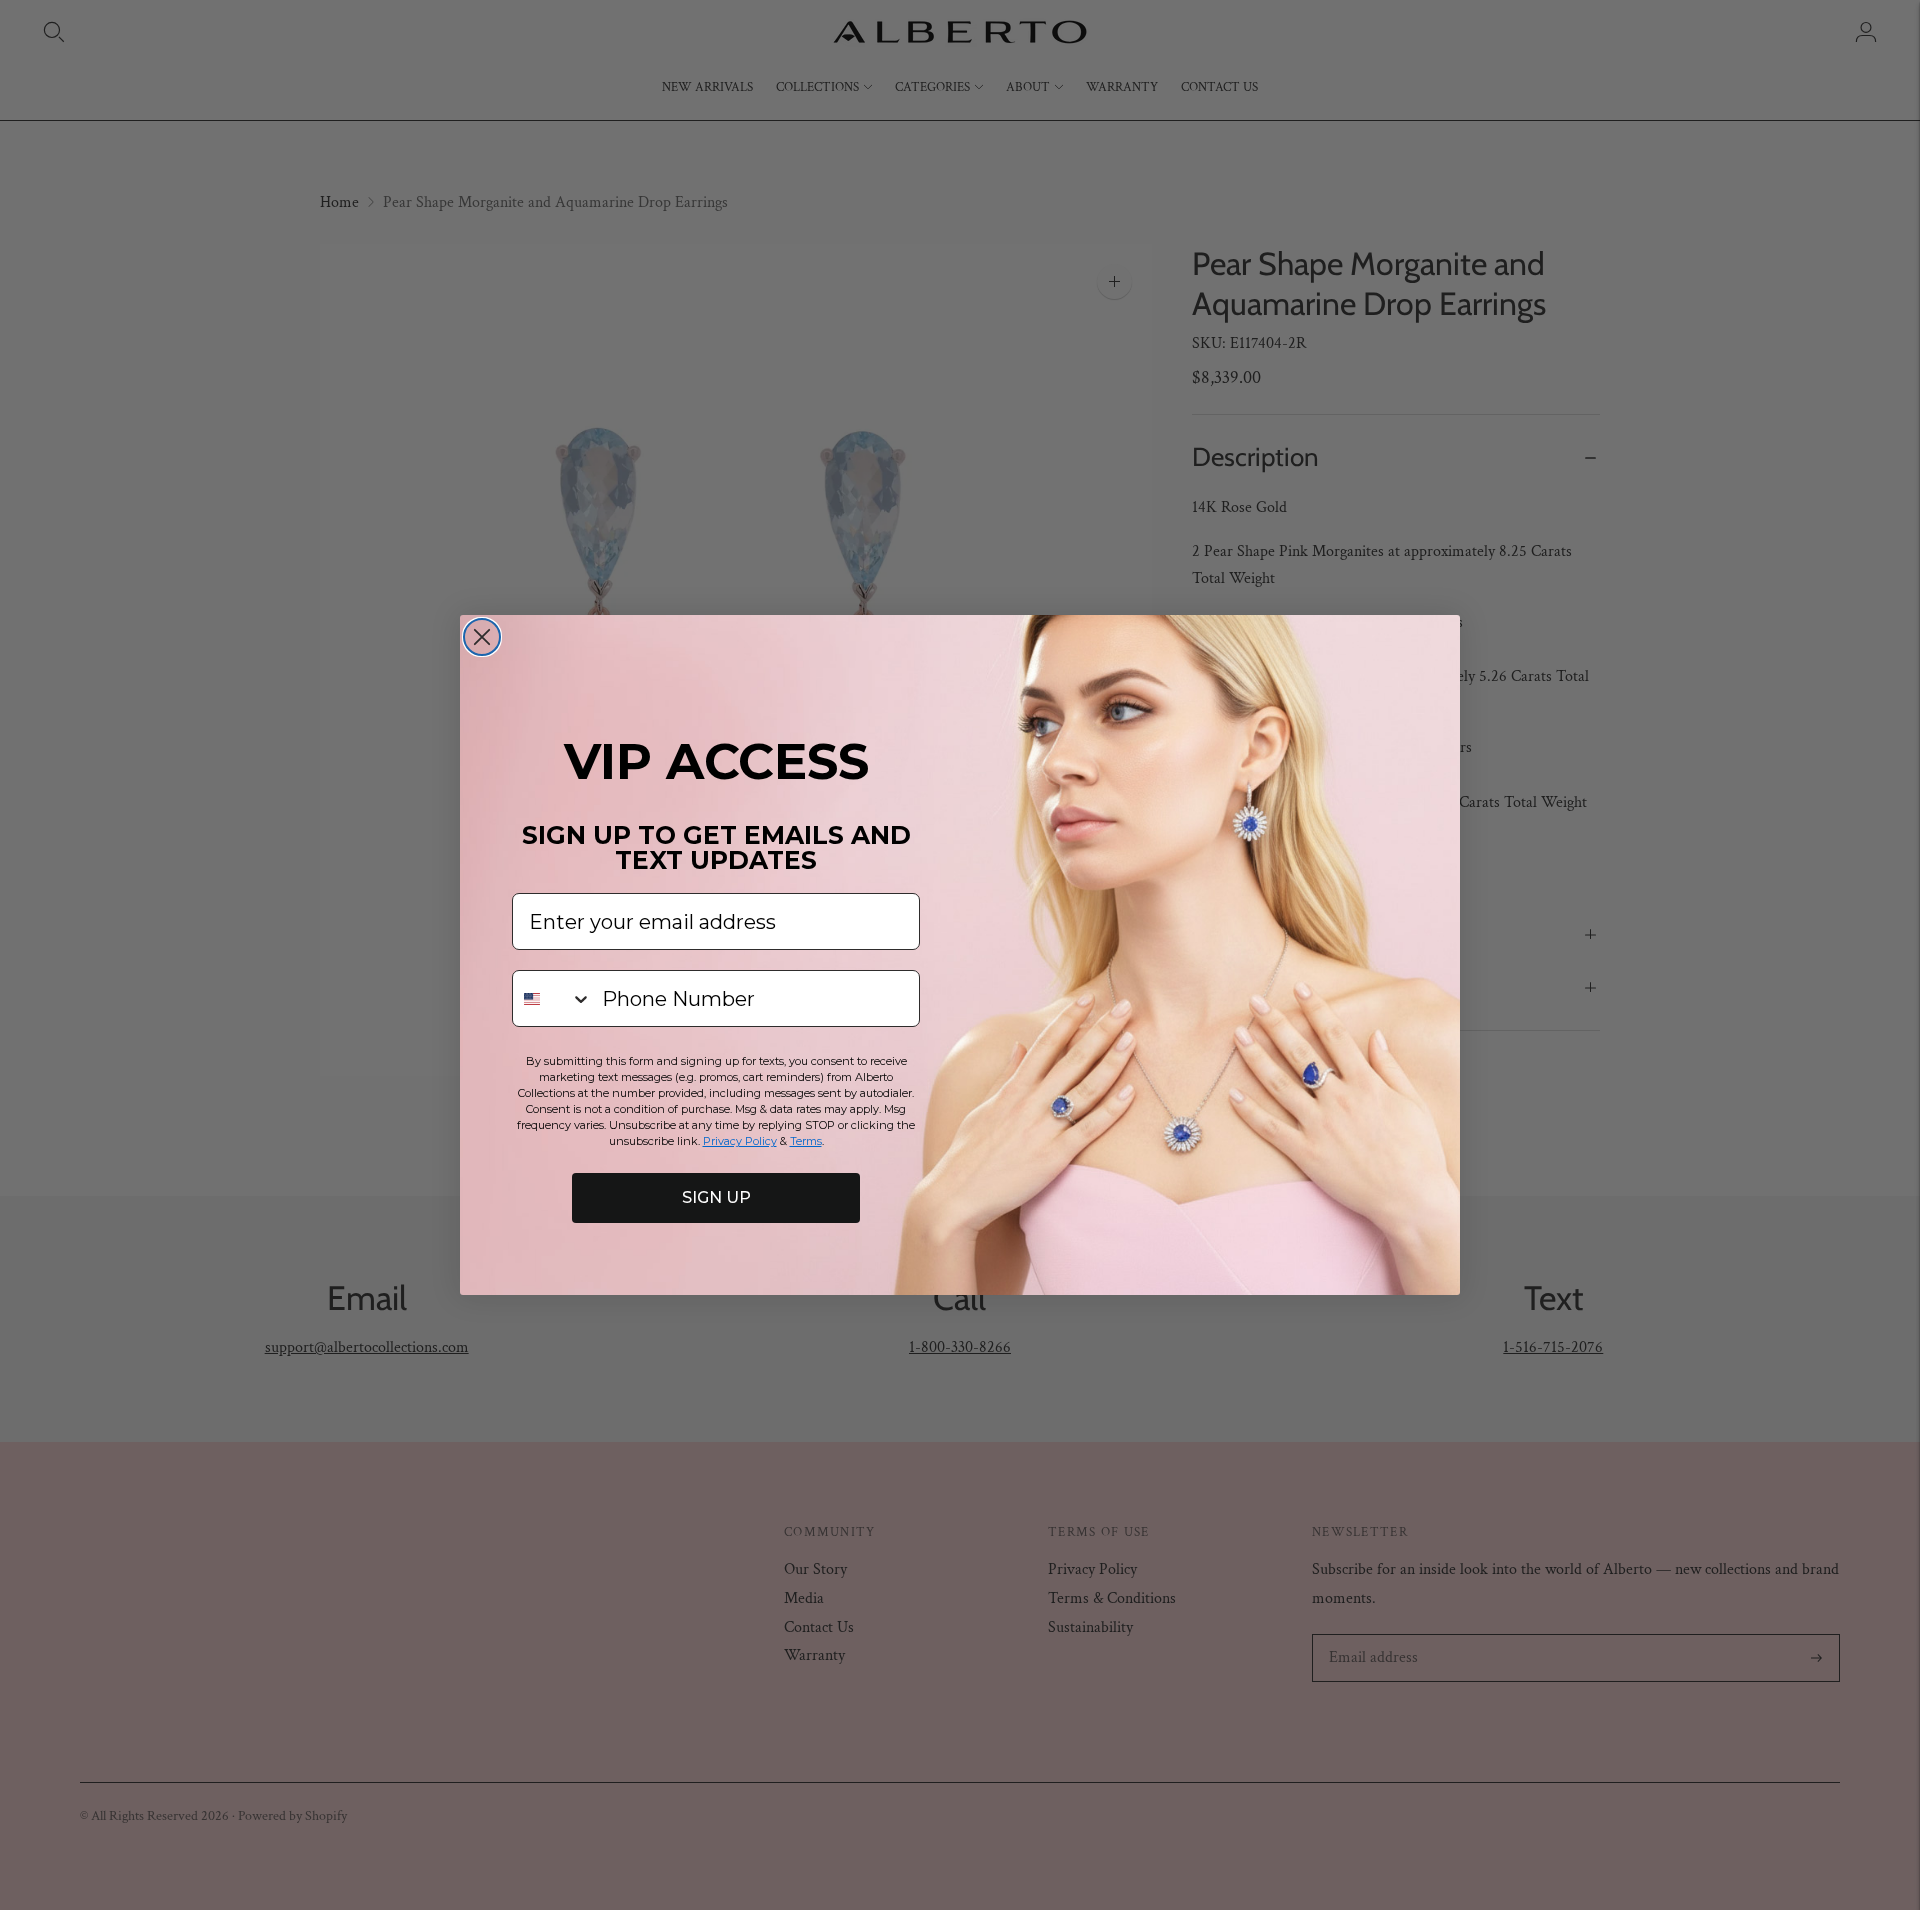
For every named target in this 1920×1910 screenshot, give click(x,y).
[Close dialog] (482, 637)
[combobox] (552, 998)
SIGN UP (716, 1197)
